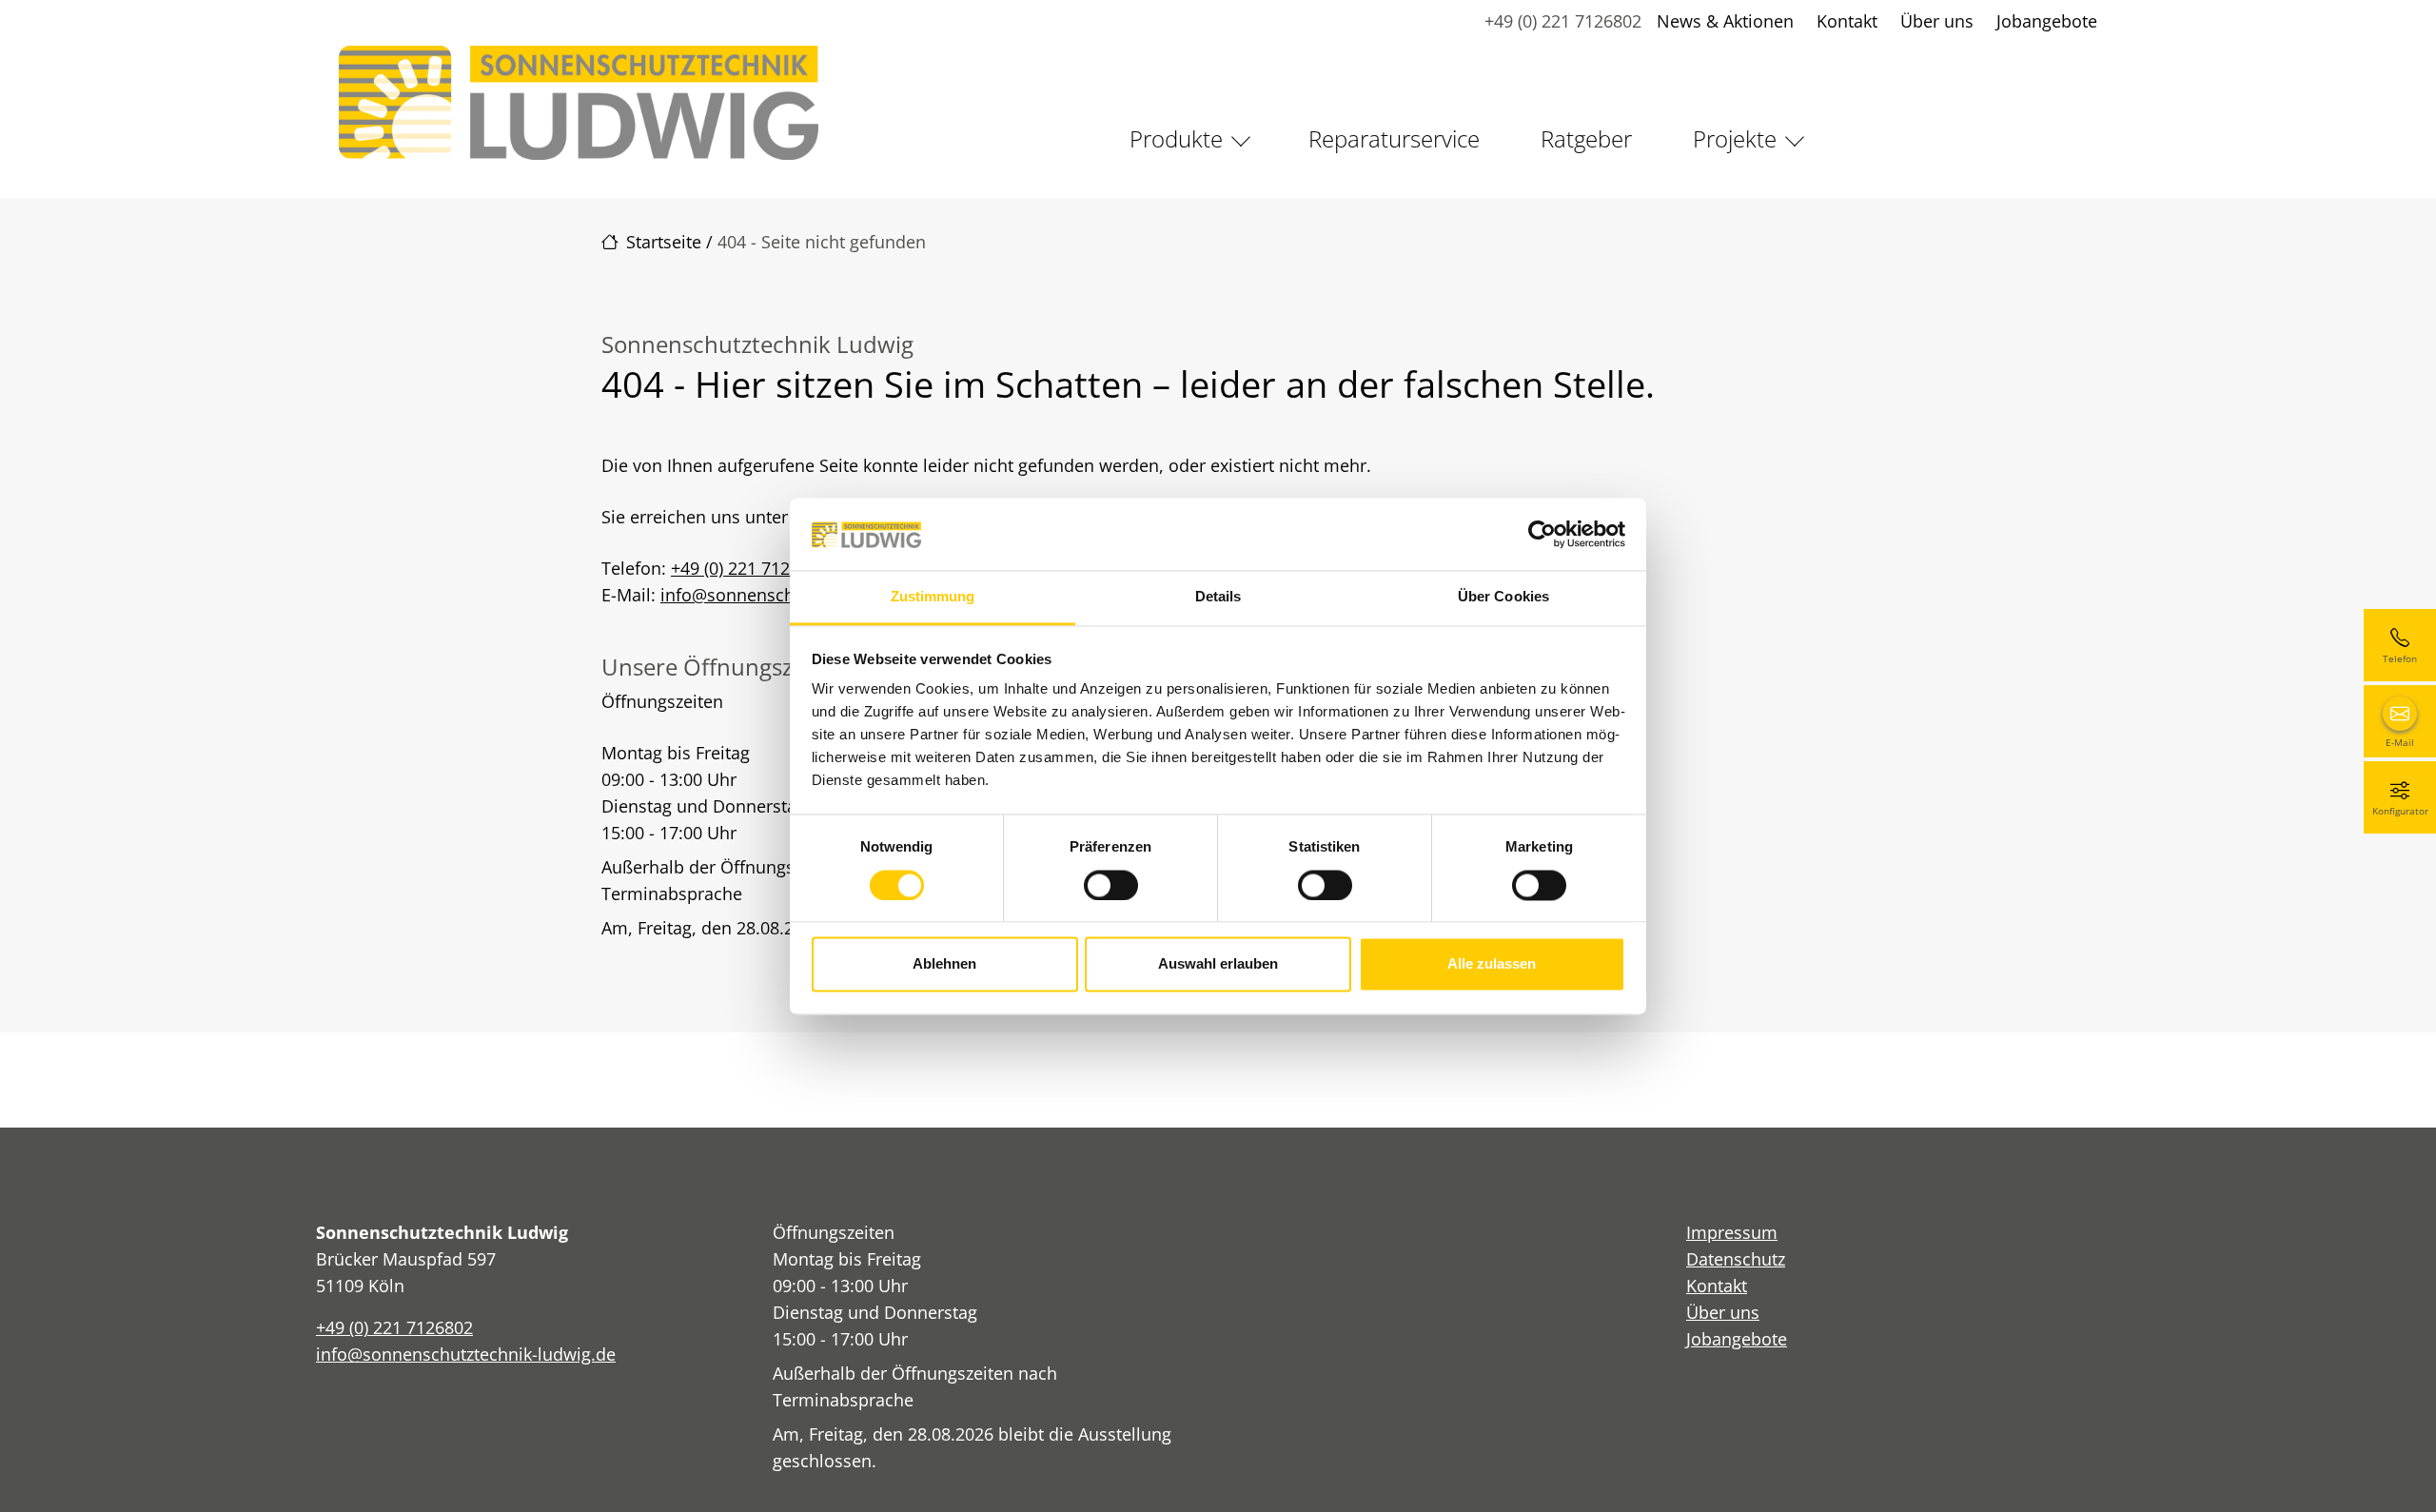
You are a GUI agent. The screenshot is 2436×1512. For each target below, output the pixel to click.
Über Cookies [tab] (1503, 597)
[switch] (1111, 885)
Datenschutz (1736, 1259)
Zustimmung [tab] (933, 597)
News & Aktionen (1725, 21)
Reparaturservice (1394, 138)
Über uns (1937, 21)
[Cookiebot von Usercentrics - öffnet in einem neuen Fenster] (1542, 534)
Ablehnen (944, 964)
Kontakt (1847, 21)
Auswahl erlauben (1218, 964)
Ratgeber (1586, 138)
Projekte (1735, 138)
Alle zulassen (1492, 964)
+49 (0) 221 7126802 (1563, 21)
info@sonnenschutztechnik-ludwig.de (466, 1354)
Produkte (1176, 138)
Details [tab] (1218, 597)
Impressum (1732, 1232)
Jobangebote (2047, 21)
